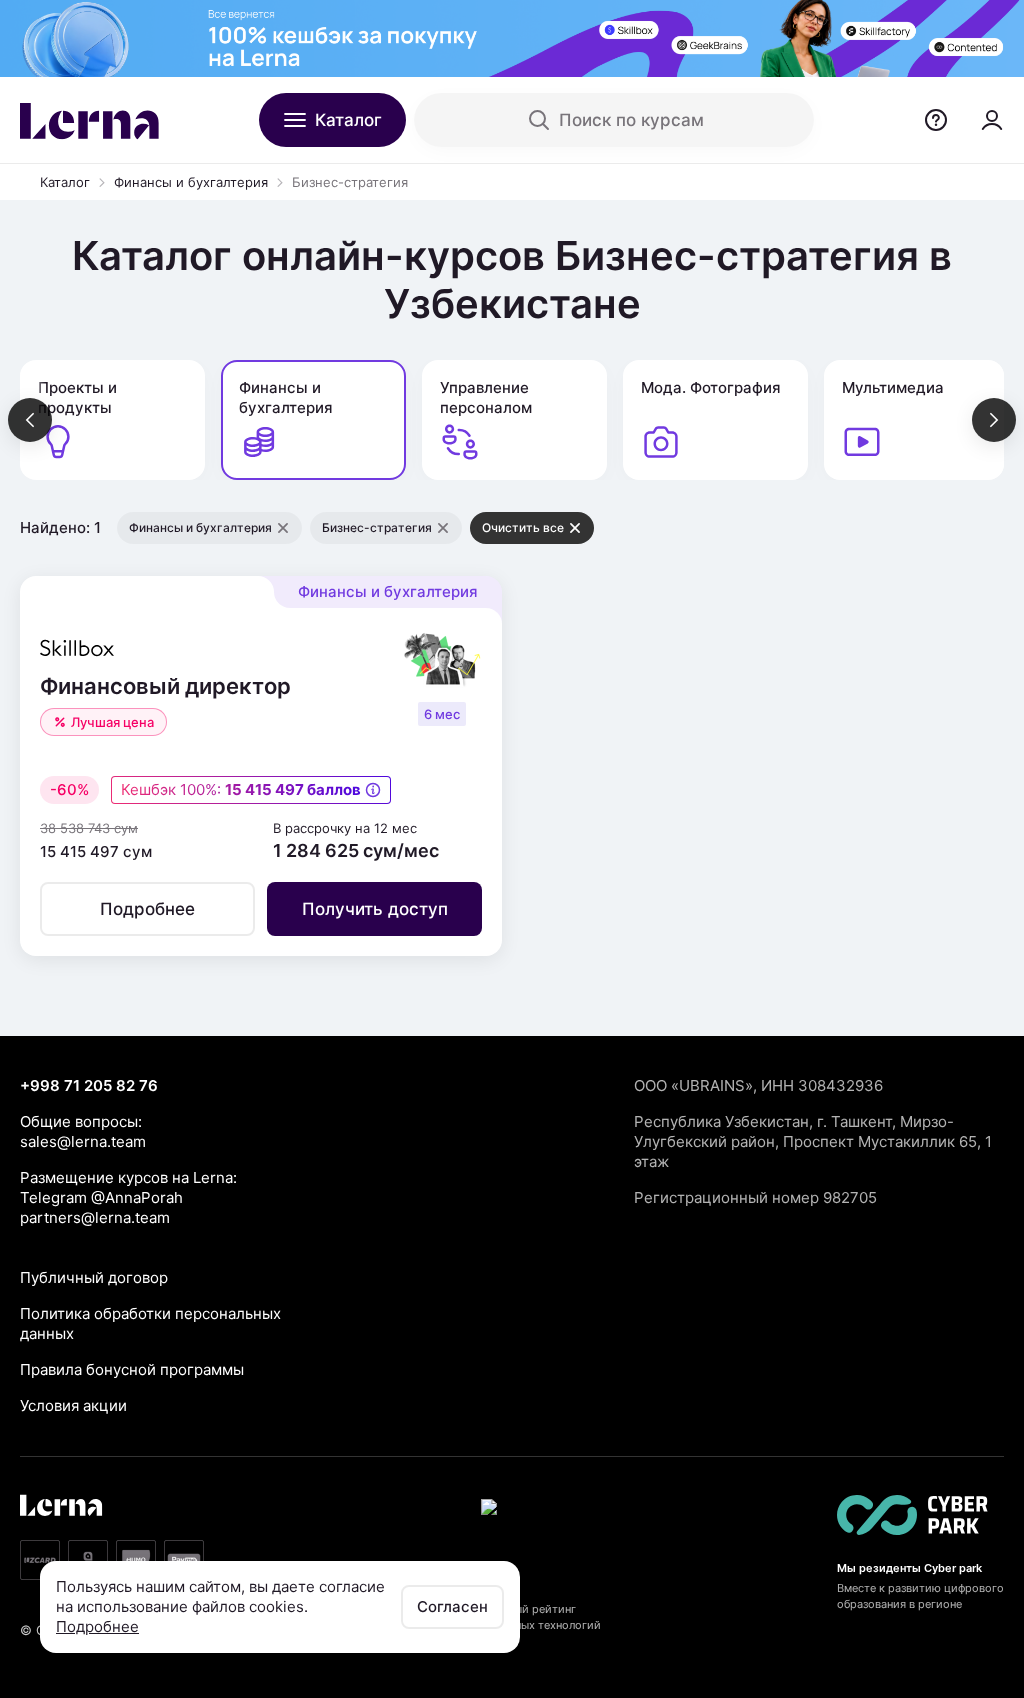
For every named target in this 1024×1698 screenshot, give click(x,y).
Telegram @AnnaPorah (101, 1197)
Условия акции (73, 1405)
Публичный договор (94, 1277)
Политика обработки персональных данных (150, 1323)
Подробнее (97, 1626)
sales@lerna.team (83, 1141)
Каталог (65, 182)
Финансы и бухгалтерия (191, 182)
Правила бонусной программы (132, 1369)
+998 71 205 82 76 (89, 1085)
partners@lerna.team (95, 1217)
